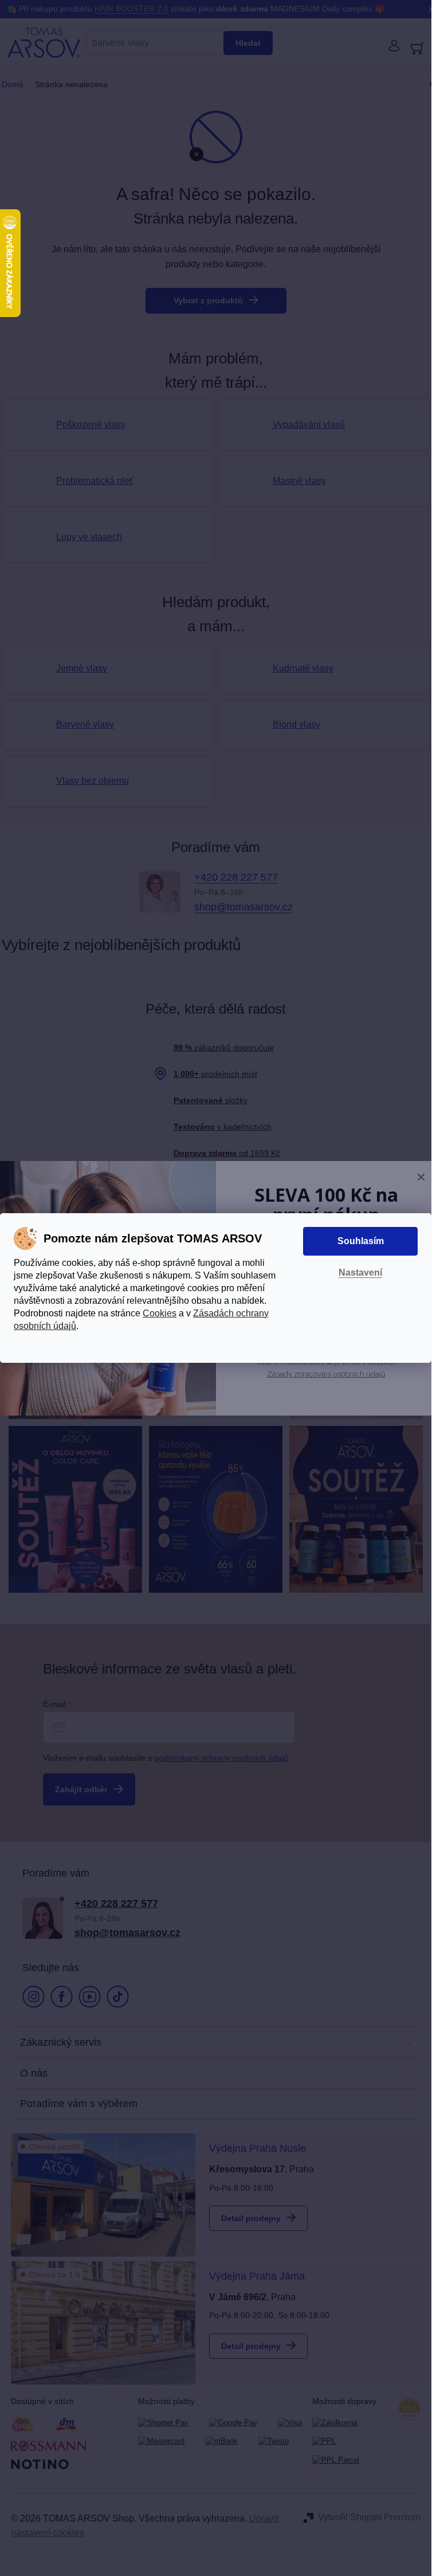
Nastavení (360, 1273)
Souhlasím (361, 1241)
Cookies (160, 1313)
